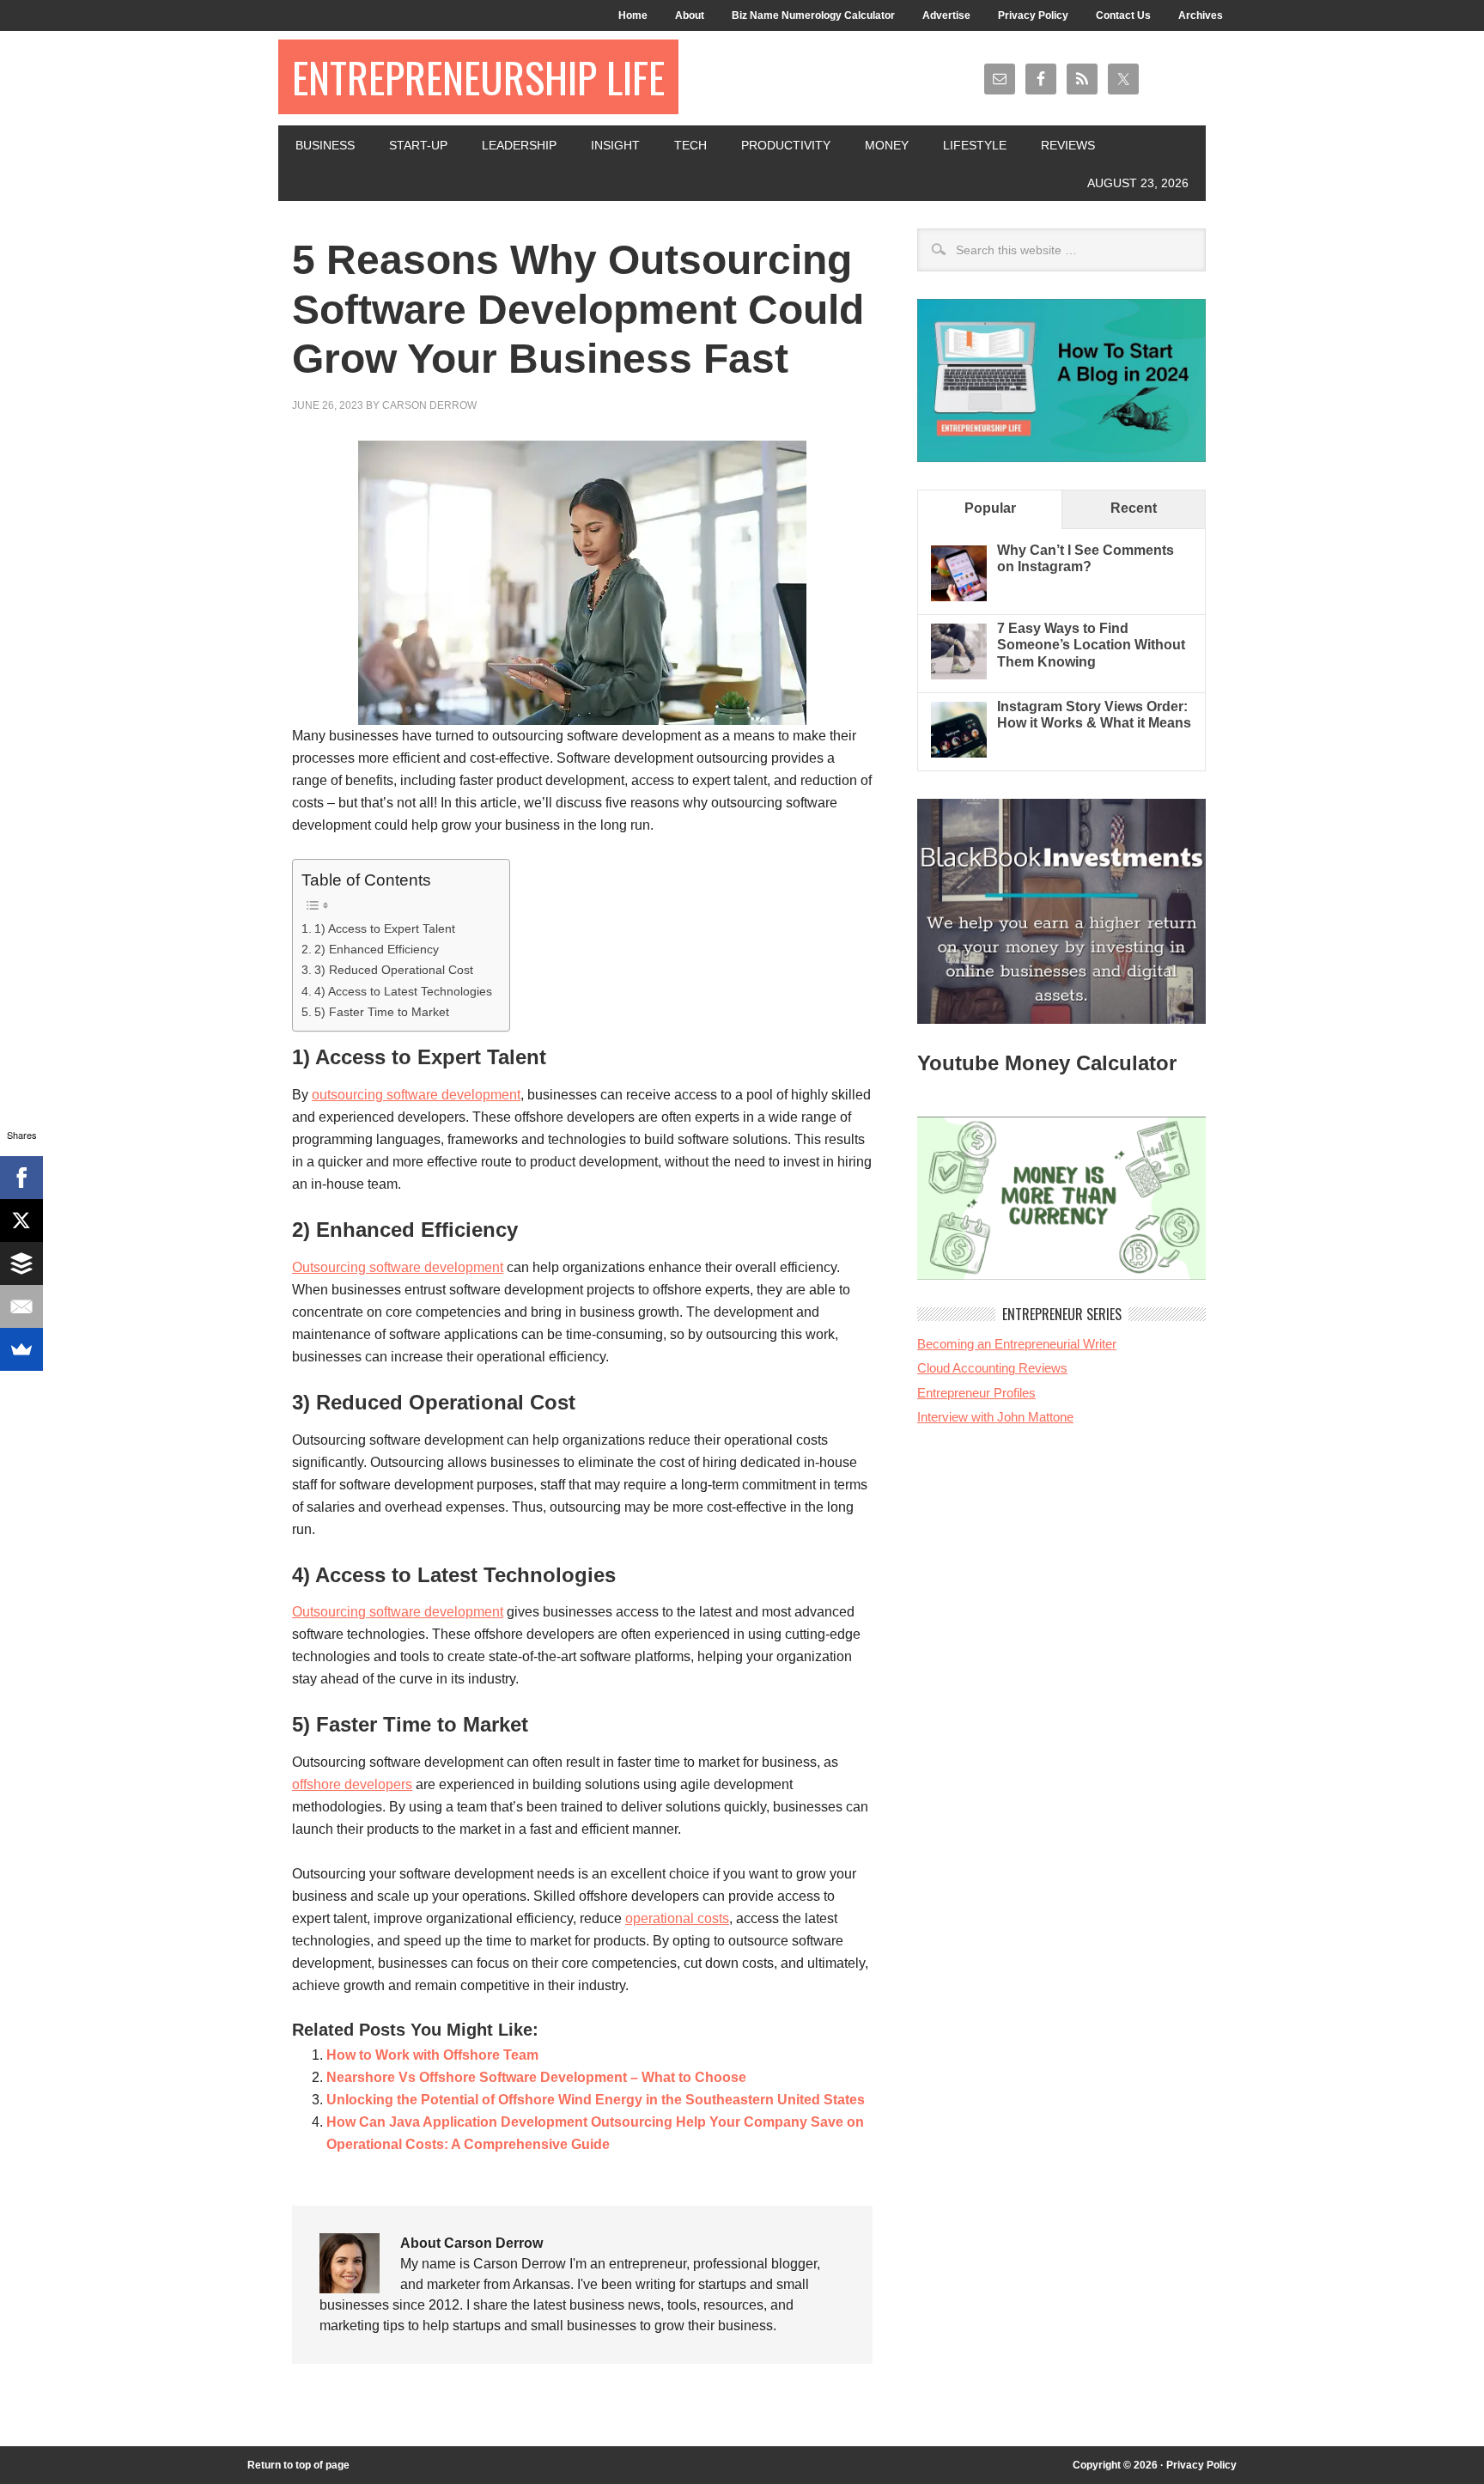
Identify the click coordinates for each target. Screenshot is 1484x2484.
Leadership (519, 145)
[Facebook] (21, 1178)
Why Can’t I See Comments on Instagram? (1086, 558)
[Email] (21, 1306)
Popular (990, 508)
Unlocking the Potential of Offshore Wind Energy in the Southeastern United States (596, 2100)
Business (325, 145)
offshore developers (352, 1784)
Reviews (1068, 145)
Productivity (786, 145)
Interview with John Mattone (995, 1417)
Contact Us (1123, 15)
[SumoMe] (21, 1349)
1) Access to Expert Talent (385, 928)
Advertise (946, 15)
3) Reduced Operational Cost (394, 970)
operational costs (677, 1918)
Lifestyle (975, 145)
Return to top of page (298, 2465)
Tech (690, 145)
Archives (1201, 15)
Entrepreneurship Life (478, 77)
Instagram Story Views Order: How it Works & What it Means (1094, 715)
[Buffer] (21, 1263)
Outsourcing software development (398, 1267)
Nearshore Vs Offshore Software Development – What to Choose (536, 2077)
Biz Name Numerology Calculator (813, 15)
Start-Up (418, 145)
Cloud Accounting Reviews (992, 1368)
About (690, 15)
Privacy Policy (1033, 15)
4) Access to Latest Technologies (403, 991)
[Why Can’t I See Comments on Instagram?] (959, 597)
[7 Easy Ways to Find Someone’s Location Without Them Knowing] (959, 675)
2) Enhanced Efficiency (377, 949)
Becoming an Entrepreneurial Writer (1017, 1344)
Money (887, 145)
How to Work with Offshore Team (432, 2055)
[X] (21, 1221)
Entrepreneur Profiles (976, 1393)
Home (633, 15)
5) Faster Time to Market (382, 1012)
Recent (1134, 508)
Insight (615, 145)
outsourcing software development (416, 1095)
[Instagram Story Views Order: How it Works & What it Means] (959, 753)
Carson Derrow (429, 405)
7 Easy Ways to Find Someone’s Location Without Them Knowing (1091, 645)
